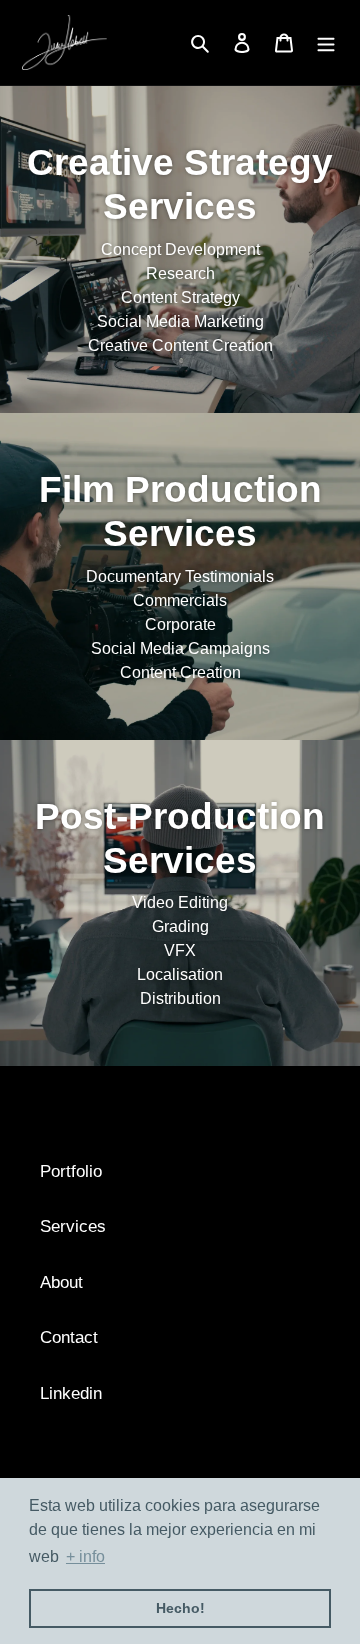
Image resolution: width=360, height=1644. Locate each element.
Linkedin (71, 1393)
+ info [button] (85, 1556)
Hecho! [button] (180, 1608)
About (61, 1282)
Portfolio (71, 1171)
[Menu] (326, 43)
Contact (69, 1337)
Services (73, 1226)
